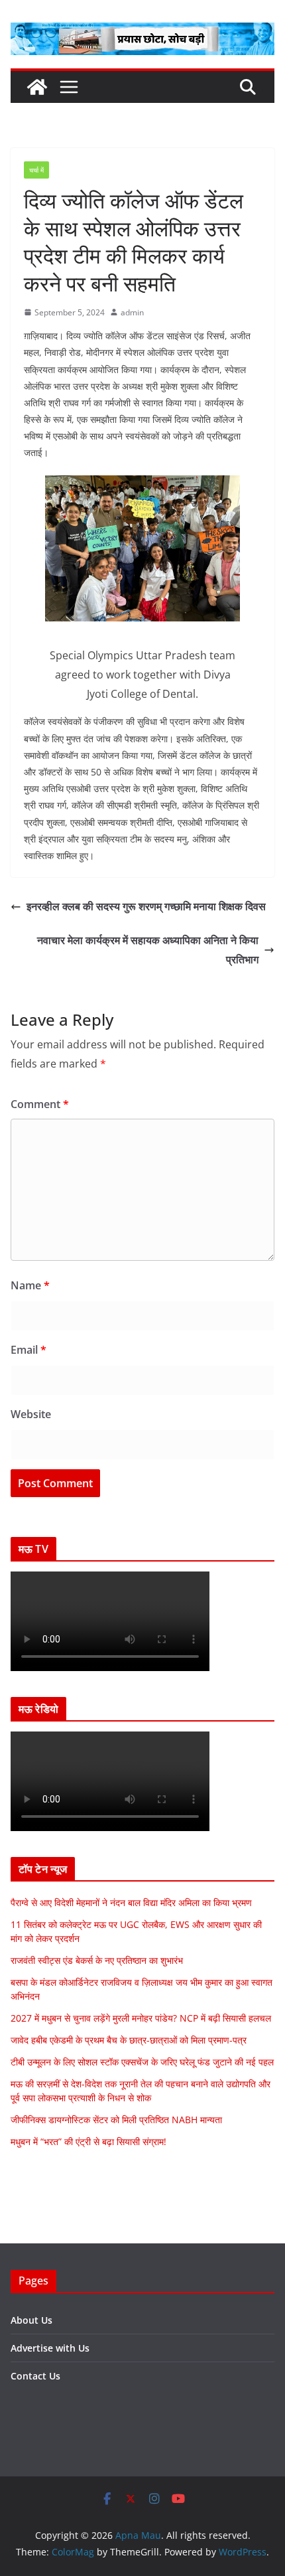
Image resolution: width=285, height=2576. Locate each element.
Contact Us (35, 2376)
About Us (31, 2320)
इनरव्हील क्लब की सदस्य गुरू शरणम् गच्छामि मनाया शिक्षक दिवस (146, 906)
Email (28, 1350)
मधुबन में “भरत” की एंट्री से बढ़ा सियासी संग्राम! (88, 2141)
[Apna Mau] (37, 87)
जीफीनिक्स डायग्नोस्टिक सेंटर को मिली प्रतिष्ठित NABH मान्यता (116, 2120)
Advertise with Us (50, 2348)
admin (132, 312)
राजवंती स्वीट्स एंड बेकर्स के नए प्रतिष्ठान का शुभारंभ (97, 1960)
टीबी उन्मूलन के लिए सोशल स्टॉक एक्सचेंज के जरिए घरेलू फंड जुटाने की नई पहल (142, 2062)
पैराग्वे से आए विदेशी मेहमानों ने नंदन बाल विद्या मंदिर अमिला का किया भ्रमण (131, 1902)
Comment (40, 1104)
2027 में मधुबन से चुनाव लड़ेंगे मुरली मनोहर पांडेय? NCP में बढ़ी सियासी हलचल (141, 2018)
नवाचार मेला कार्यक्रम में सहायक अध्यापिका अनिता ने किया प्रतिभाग (148, 950)
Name (30, 1285)
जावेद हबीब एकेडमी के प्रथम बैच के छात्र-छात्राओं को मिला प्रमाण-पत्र (129, 2040)
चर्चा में (36, 170)
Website (31, 1414)
